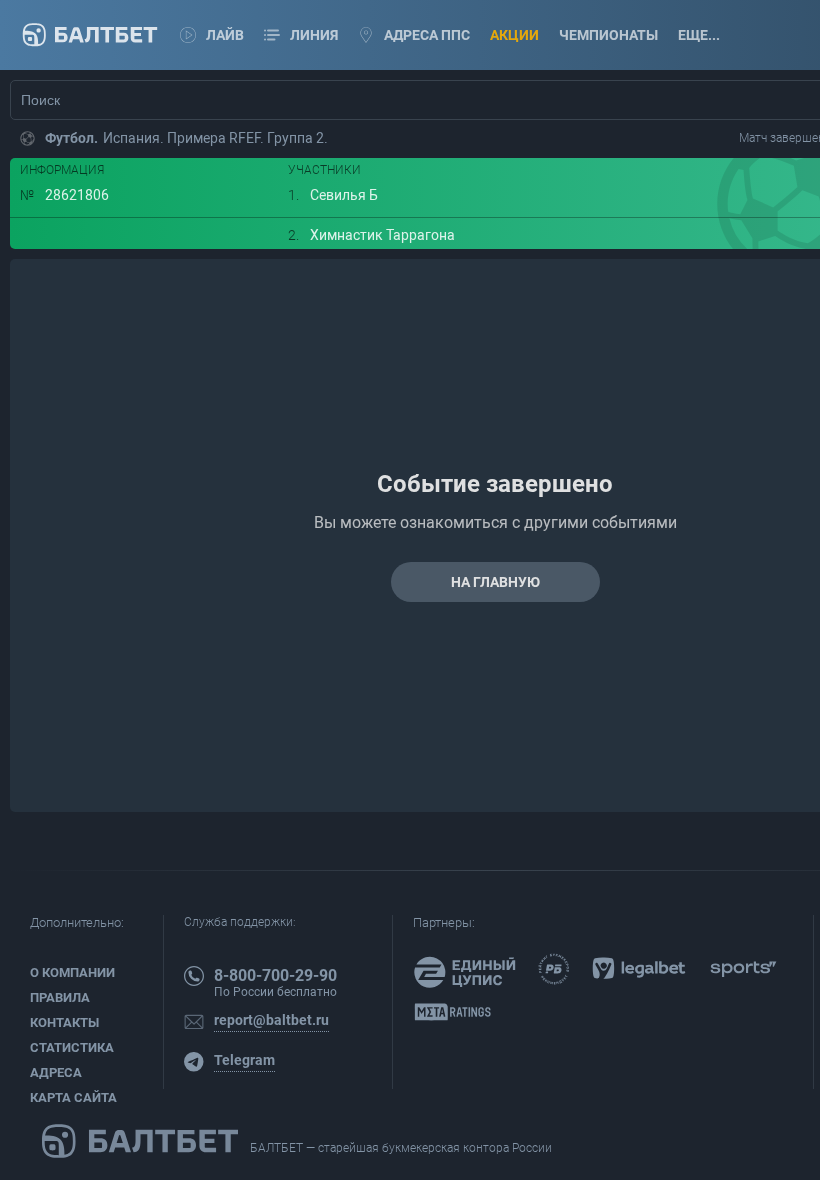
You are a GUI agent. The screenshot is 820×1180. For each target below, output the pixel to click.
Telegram (244, 1060)
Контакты (64, 1022)
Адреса (56, 1072)
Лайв (225, 35)
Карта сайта (73, 1097)
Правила (60, 997)
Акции (514, 35)
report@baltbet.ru (271, 1020)
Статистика (72, 1047)
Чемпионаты (608, 35)
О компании (72, 972)
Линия (314, 35)
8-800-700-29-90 (275, 975)
